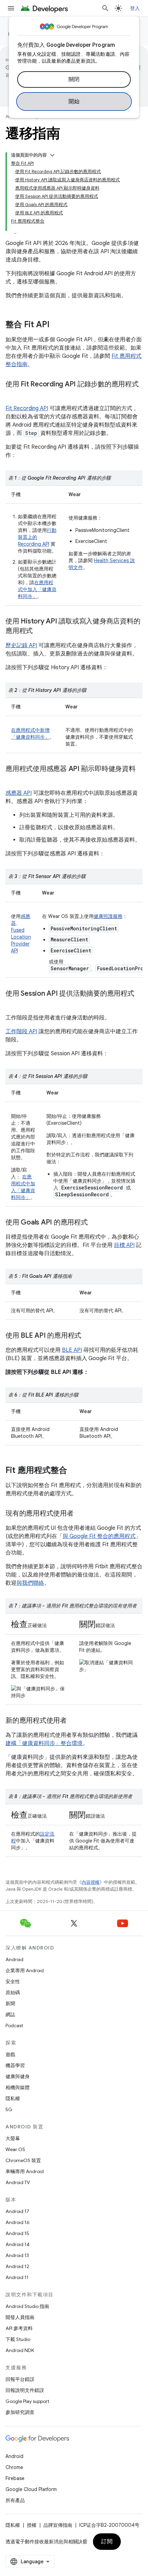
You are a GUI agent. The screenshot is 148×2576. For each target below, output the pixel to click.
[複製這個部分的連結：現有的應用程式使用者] (81, 1514)
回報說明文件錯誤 (25, 2390)
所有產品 (15, 2500)
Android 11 (17, 2277)
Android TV (18, 2182)
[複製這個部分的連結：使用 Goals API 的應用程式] (95, 1223)
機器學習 (15, 2065)
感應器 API (19, 793)
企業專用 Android (25, 1970)
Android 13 (17, 2255)
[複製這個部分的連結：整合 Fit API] (56, 325)
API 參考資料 (19, 2328)
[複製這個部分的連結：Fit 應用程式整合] (74, 1471)
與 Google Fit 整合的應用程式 (99, 1536)
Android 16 (18, 2222)
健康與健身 (18, 2076)
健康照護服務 (108, 916)
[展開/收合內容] (52, 155)
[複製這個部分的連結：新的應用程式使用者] (74, 1721)
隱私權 (13, 2098)
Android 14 (18, 2244)
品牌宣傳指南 (58, 2525)
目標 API (124, 1245)
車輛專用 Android (25, 2171)
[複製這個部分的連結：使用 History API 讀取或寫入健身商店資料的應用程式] (40, 631)
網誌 (10, 2014)
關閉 (74, 79)
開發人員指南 (20, 2317)
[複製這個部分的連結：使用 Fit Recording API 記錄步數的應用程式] (12, 394)
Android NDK (20, 2350)
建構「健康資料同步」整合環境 (44, 1743)
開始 (74, 101)
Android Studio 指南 (27, 2306)
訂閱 (107, 2542)
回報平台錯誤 (20, 2379)
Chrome (14, 2467)
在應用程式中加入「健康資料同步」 (37, 589)
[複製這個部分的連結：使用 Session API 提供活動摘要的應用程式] (12, 1004)
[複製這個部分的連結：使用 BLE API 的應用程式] (88, 1336)
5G (9, 2109)
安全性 (13, 1981)
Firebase (15, 2478)
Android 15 (17, 2233)
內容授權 (91, 1882)
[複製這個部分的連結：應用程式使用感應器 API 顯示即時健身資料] (12, 779)
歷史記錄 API (21, 645)
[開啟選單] (11, 8)
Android (14, 1959)
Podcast (14, 2025)
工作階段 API (21, 1032)
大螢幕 (13, 2138)
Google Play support (27, 2401)
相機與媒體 (18, 2087)
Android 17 (17, 2211)
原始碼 (13, 1992)
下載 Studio (18, 2339)
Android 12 (17, 2266)
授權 (32, 2525)
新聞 (10, 2003)
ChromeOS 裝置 (23, 2160)
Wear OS (15, 2149)
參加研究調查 (20, 2412)
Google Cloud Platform (31, 2489)
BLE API (72, 1350)
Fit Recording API (27, 408)
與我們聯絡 (30, 1583)
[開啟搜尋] (105, 8)
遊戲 (10, 2054)
